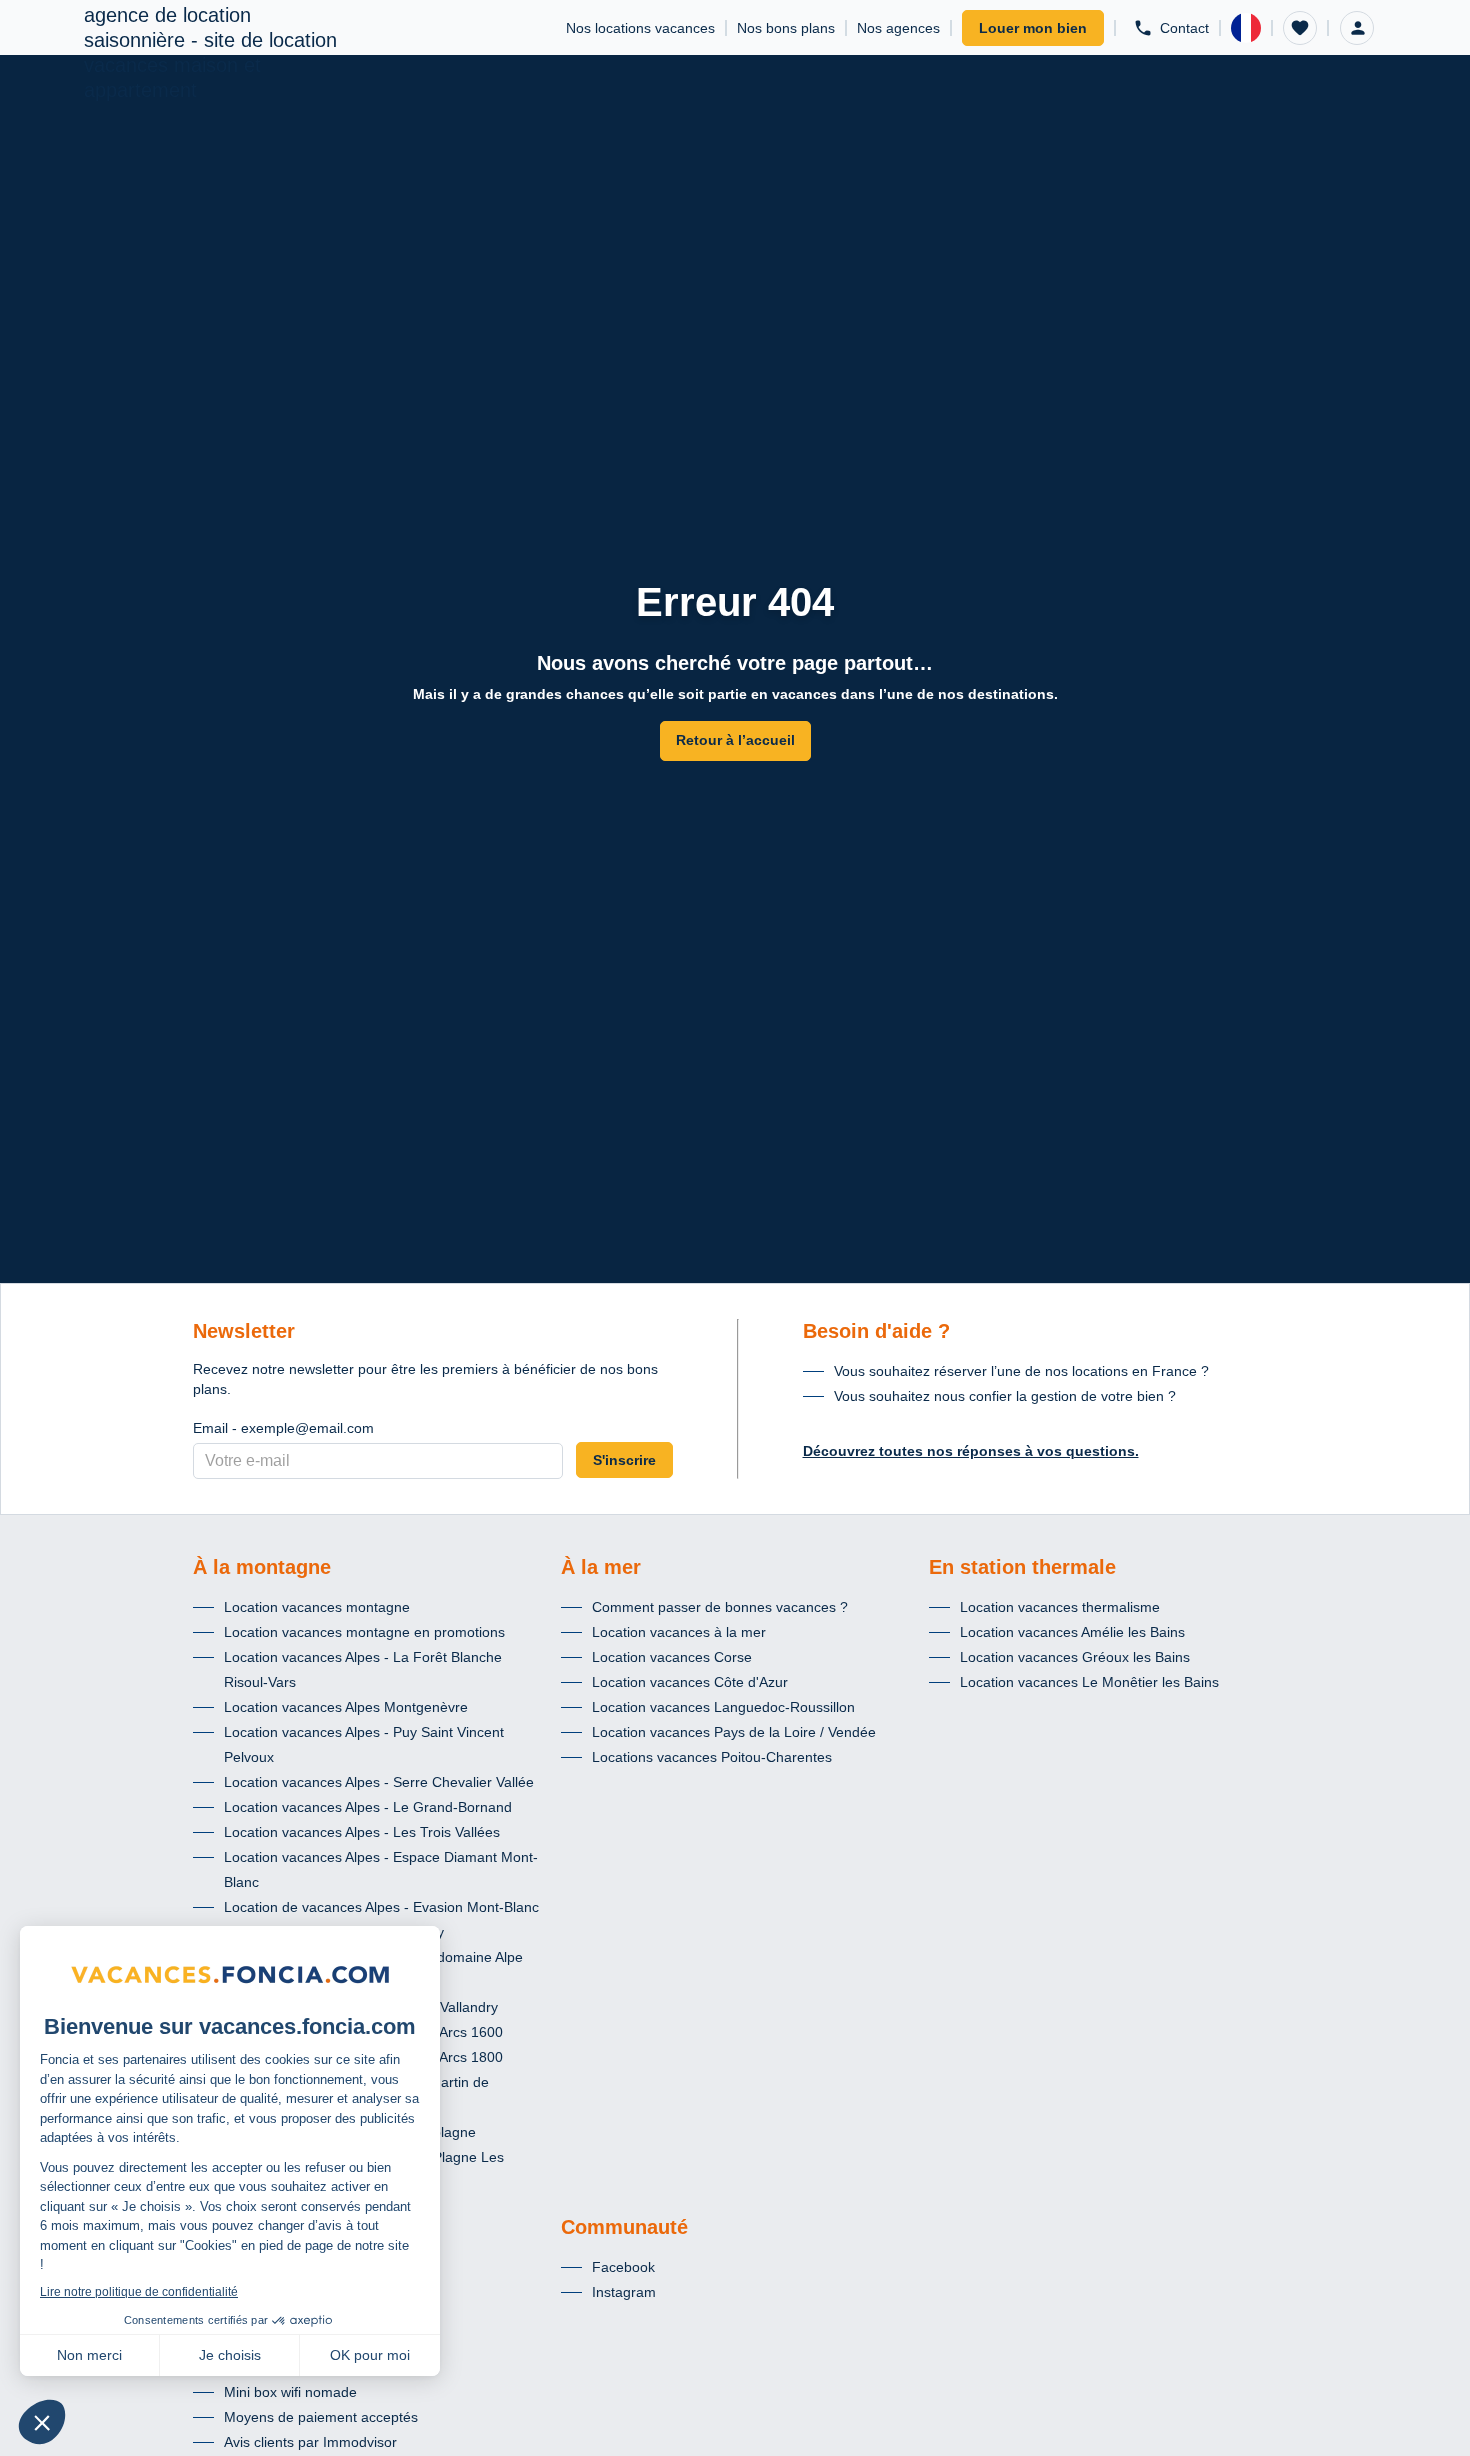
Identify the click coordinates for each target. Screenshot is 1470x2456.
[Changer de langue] (1246, 28)
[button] (1300, 28)
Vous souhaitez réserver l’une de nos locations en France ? (1021, 1371)
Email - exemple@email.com (283, 1428)
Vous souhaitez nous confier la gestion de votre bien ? (1005, 1396)
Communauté (624, 2227)
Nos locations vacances (640, 28)
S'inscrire (624, 1460)
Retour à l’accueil (735, 740)
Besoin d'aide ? (876, 1331)
